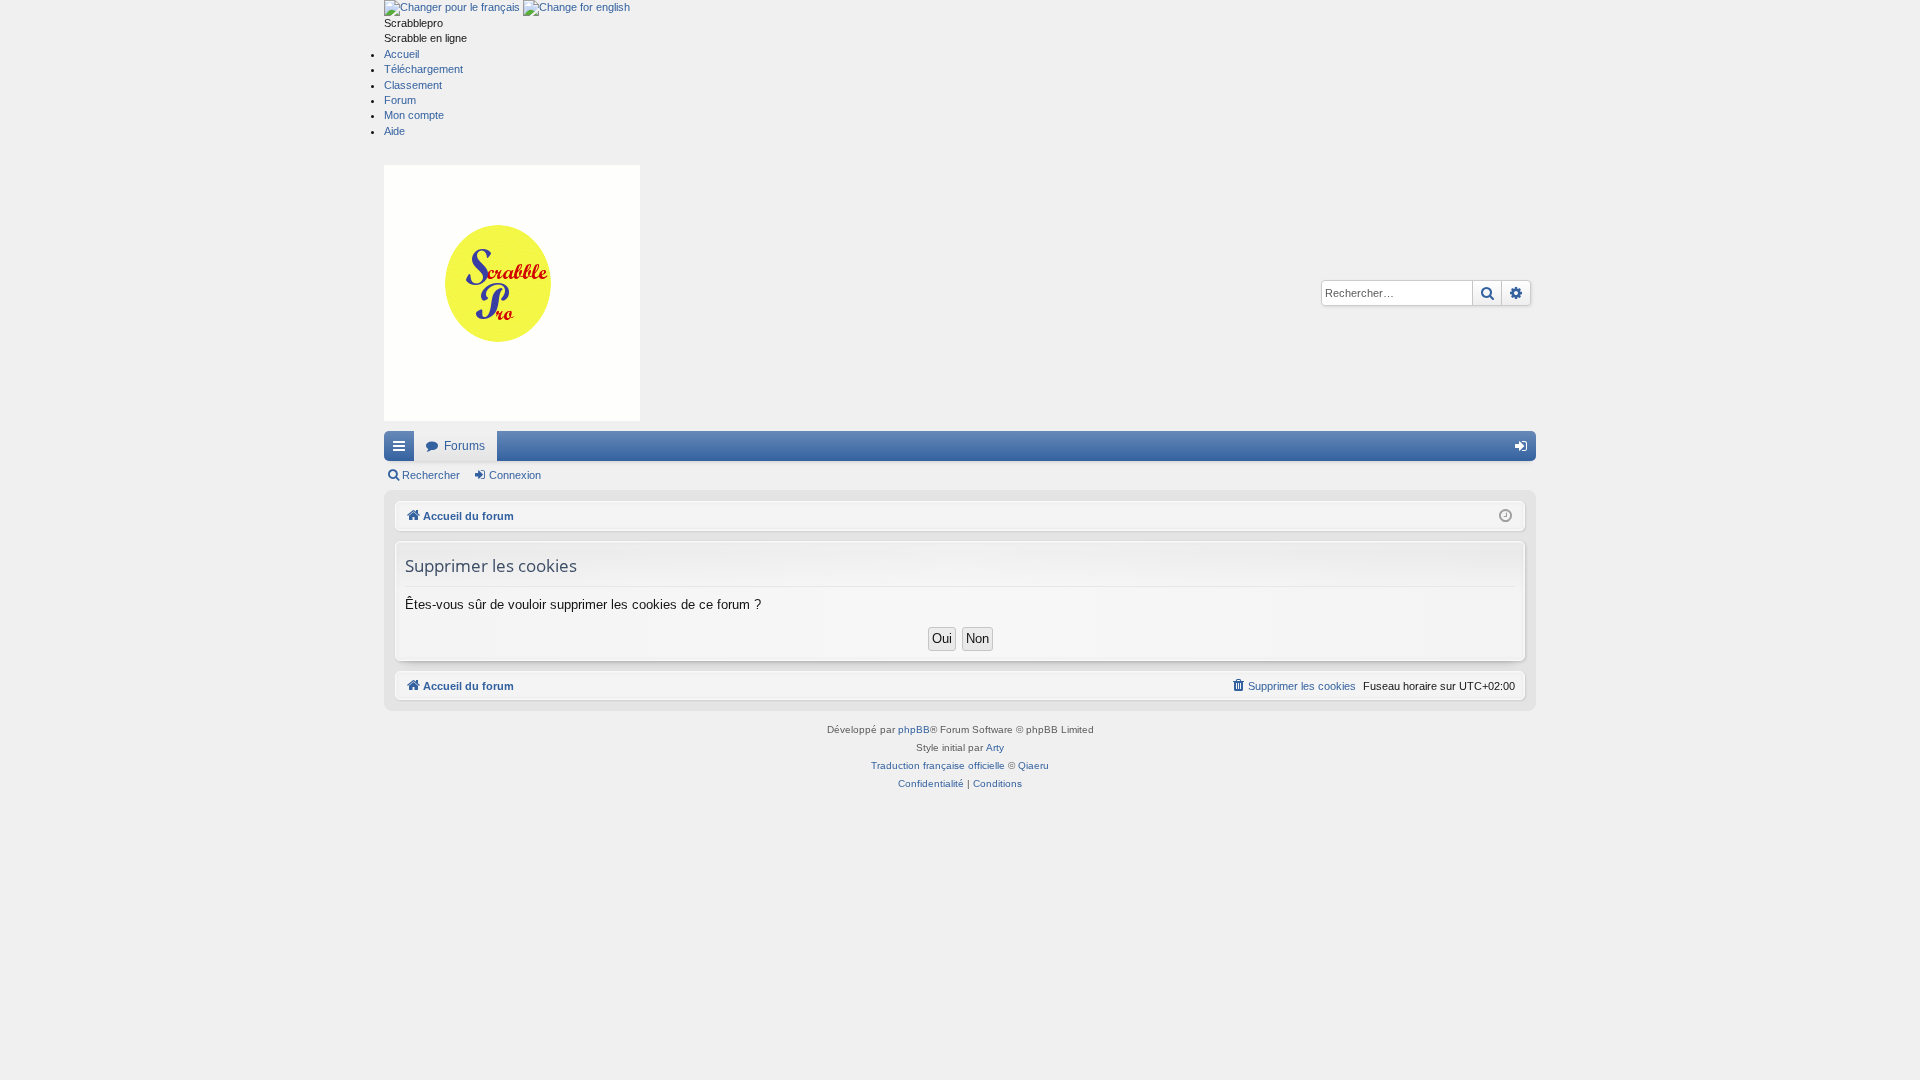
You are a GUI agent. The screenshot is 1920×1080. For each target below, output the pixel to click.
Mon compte (414, 115)
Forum (400, 100)
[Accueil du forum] (512, 293)
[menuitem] (1293, 686)
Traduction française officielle (938, 765)
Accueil (401, 54)
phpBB (914, 729)
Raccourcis (403, 450)
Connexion (515, 475)
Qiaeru (1033, 765)
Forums (464, 446)
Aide (394, 131)
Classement (413, 85)
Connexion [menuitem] (1525, 450)
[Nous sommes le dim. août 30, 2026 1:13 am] (1505, 516)
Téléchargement (423, 69)
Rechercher (431, 475)
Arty (995, 747)
